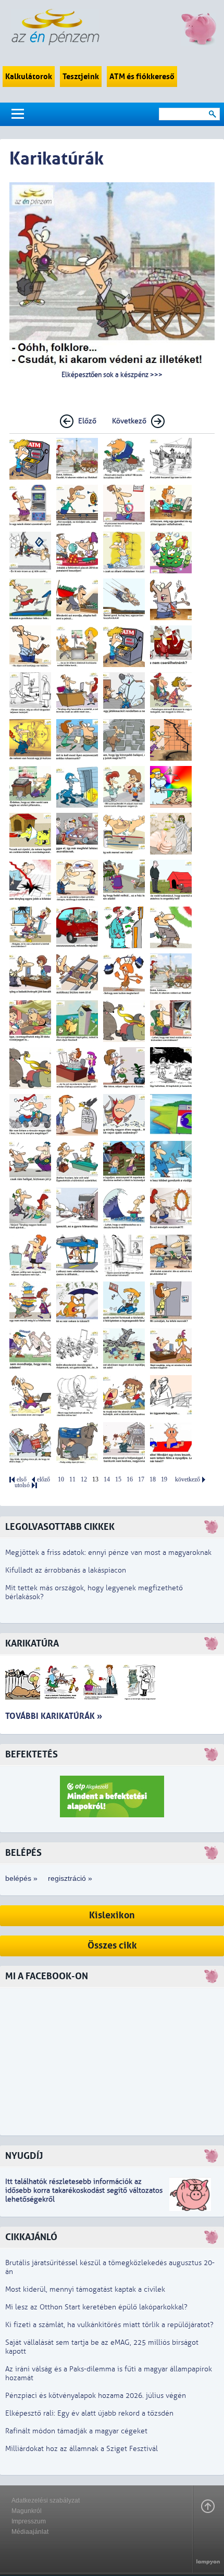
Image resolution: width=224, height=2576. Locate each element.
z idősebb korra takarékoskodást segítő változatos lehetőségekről (84, 2190)
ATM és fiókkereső (142, 77)
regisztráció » (70, 1878)
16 (130, 1480)
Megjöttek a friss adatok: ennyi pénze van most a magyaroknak (108, 1553)
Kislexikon (112, 1915)
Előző (87, 421)
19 (164, 1480)
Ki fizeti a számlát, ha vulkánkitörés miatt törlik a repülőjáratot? (109, 2325)
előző (43, 1480)
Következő (129, 421)
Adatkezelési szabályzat (46, 2500)
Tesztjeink (81, 77)
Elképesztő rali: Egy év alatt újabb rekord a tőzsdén (89, 2413)
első (22, 1480)
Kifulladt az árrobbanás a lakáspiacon (66, 1570)
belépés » (21, 1878)
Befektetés (32, 1755)
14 (107, 1480)
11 (72, 1480)
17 (141, 1480)
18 (153, 1480)
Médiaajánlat (30, 2532)
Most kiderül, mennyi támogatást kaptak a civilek (85, 2289)
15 (118, 1480)
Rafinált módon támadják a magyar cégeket (76, 2431)
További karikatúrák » (54, 1716)
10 (61, 1480)
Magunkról (27, 2511)
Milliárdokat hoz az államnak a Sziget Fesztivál (82, 2449)
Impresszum (29, 2521)
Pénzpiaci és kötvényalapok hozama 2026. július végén (96, 2396)
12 (84, 1480)
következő (188, 1480)
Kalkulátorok (29, 77)
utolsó (22, 1485)
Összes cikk (112, 1946)
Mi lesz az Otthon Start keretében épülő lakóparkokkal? (96, 2307)
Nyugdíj (24, 2156)
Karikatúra (32, 1644)
